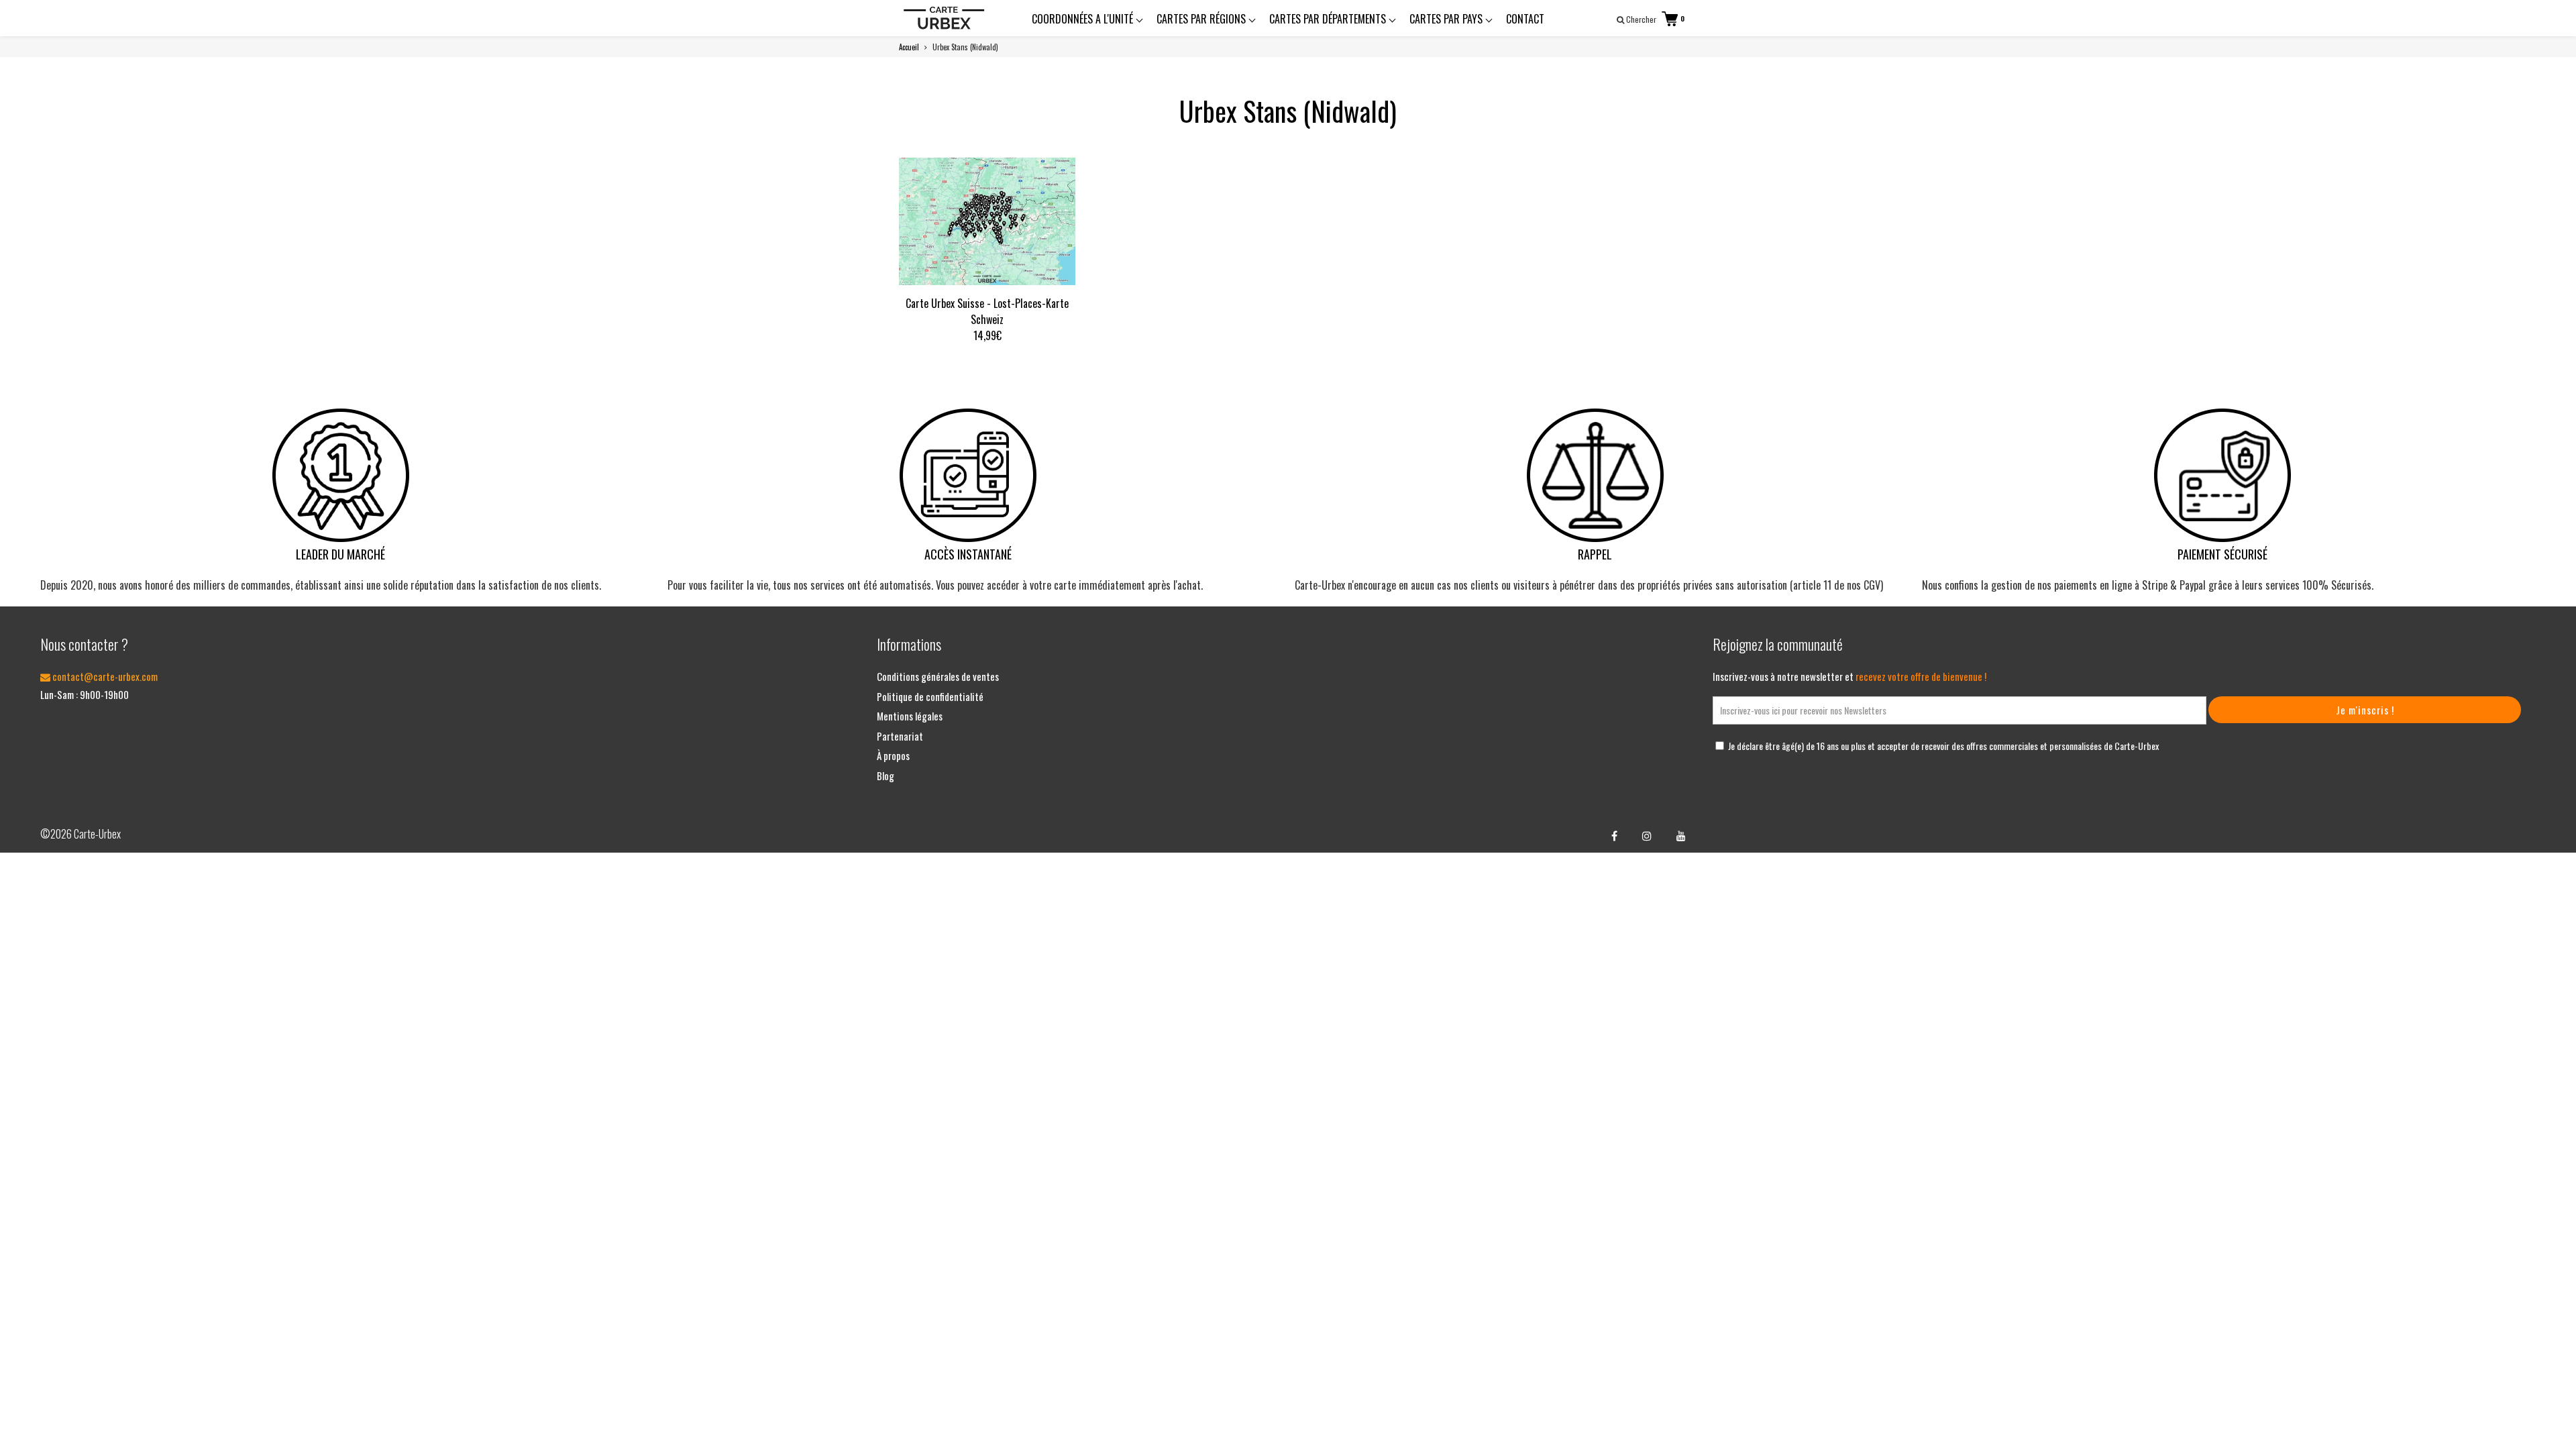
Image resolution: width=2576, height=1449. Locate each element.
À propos (893, 755)
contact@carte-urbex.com (104, 676)
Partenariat (900, 736)
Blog (885, 775)
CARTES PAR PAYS (1447, 19)
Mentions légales (910, 716)
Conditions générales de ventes (938, 676)
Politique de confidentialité (930, 696)
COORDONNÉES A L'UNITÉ (1084, 19)
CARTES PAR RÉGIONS (1202, 19)
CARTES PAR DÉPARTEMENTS (1329, 19)
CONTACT (1525, 19)
